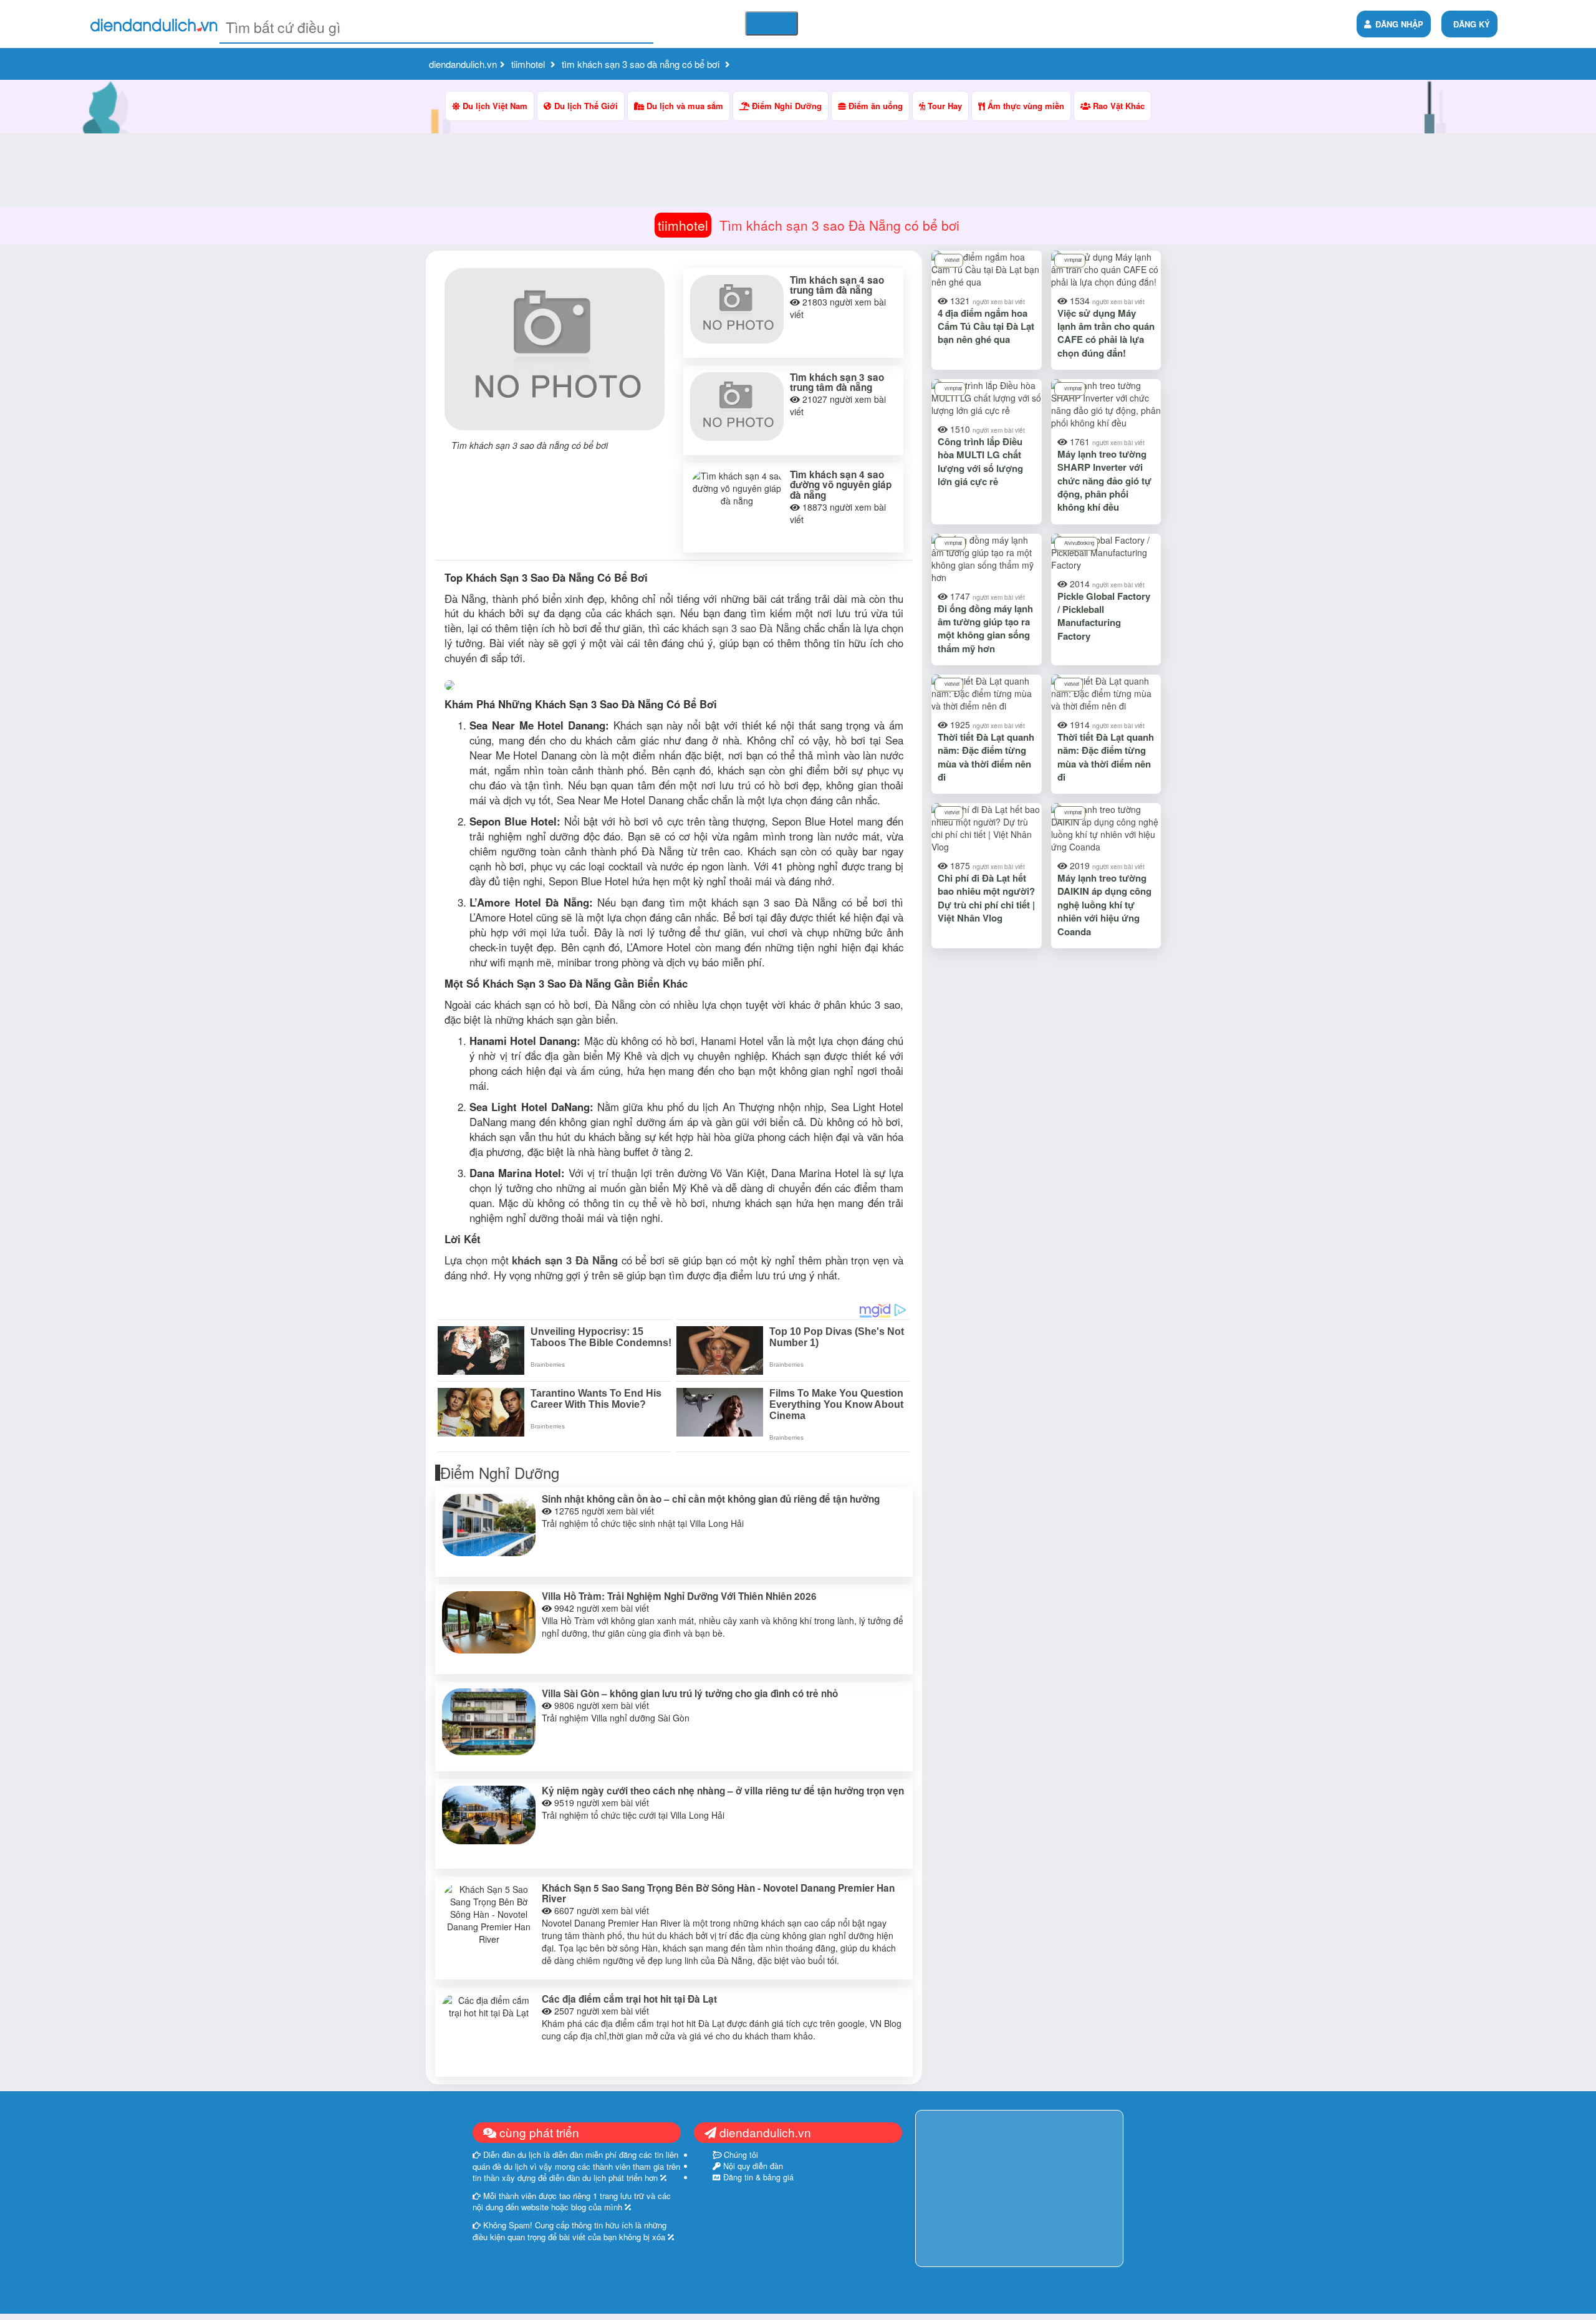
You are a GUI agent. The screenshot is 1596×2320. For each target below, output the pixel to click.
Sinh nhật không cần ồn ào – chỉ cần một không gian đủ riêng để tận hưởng (711, 1499)
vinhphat (1073, 260)
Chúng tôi (740, 2155)
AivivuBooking (1079, 543)
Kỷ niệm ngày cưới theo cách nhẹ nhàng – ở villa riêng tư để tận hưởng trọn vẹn (723, 1791)
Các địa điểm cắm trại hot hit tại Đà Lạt (629, 1999)
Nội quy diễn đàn (752, 2166)
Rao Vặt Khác (1118, 106)
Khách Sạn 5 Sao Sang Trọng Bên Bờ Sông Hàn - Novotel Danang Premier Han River (718, 1893)
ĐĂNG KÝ (1472, 24)
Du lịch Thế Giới (585, 106)
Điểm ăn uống (874, 106)
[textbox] (436, 27)
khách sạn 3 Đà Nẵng (565, 1260)
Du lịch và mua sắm (684, 106)
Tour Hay (944, 106)
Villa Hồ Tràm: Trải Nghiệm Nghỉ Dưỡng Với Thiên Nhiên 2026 (679, 1596)
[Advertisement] (674, 647)
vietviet (952, 260)
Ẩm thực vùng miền (1025, 106)
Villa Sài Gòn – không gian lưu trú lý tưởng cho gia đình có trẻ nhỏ (690, 1693)
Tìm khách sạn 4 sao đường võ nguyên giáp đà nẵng (841, 485)
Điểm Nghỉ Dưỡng (786, 106)
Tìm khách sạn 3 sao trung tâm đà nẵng (837, 383)
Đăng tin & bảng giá (757, 2177)
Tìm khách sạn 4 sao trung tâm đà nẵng (837, 285)
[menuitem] (1469, 24)
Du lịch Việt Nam (494, 106)
